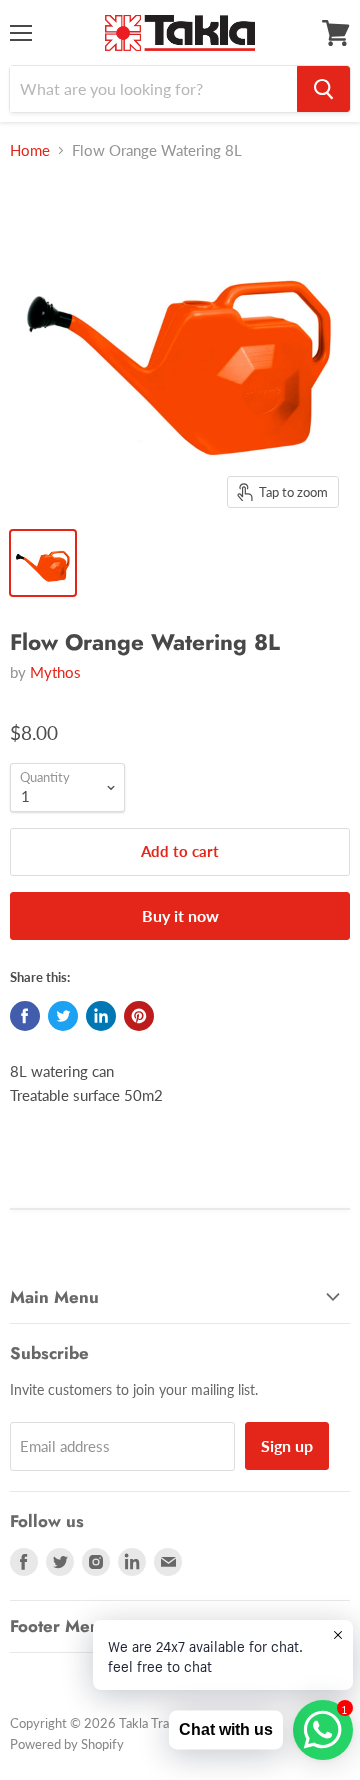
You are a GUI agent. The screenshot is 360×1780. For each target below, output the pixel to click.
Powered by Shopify (67, 1744)
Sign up (287, 1445)
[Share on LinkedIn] (101, 1016)
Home (30, 150)
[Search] (323, 89)
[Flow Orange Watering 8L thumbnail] (43, 563)
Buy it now (180, 915)
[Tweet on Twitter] (63, 1016)
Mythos (55, 672)
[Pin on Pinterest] (139, 1016)
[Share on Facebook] (25, 1016)
